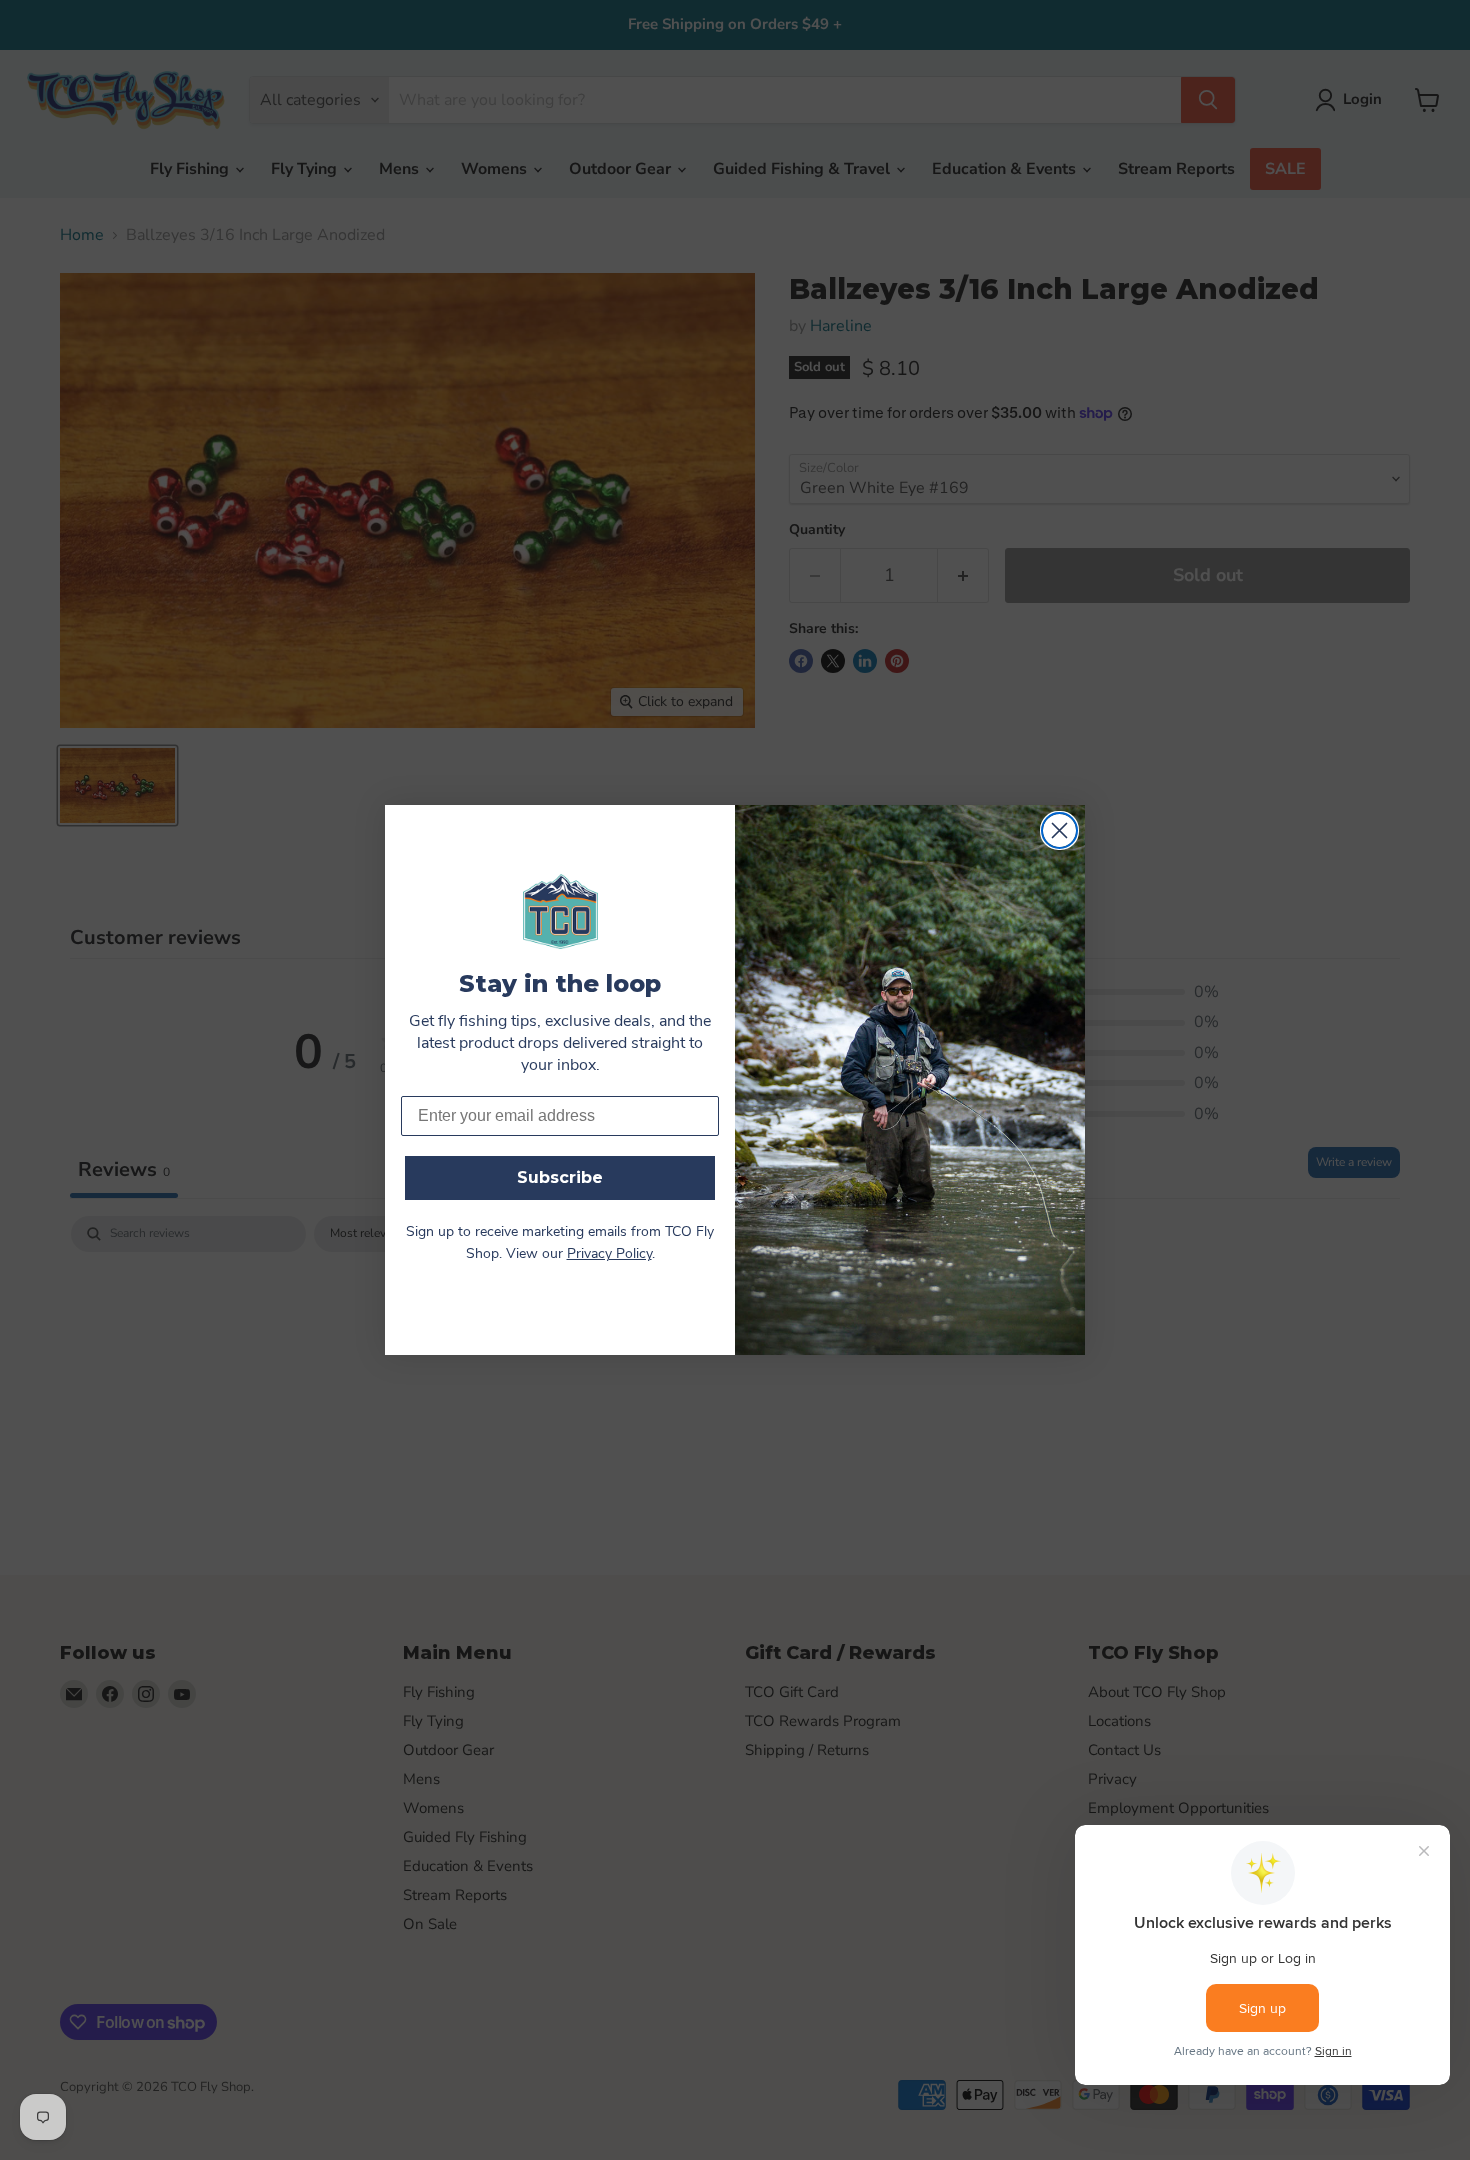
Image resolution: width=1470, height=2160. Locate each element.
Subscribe (560, 1177)
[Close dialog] (1059, 830)
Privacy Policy (609, 1254)
